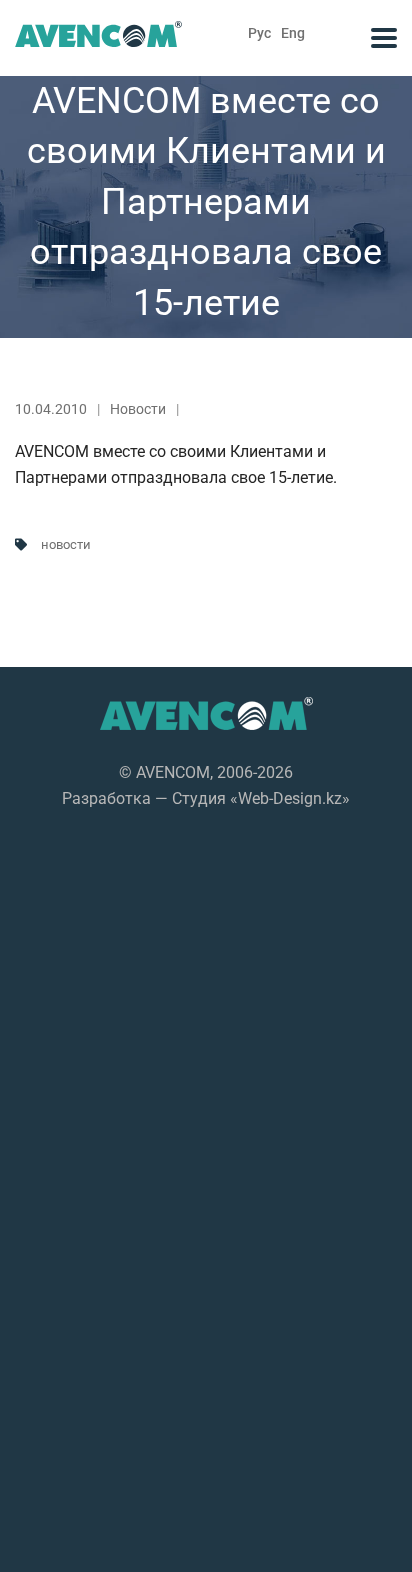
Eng (293, 33)
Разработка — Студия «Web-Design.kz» (206, 798)
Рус (259, 33)
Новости (138, 409)
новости (66, 544)
